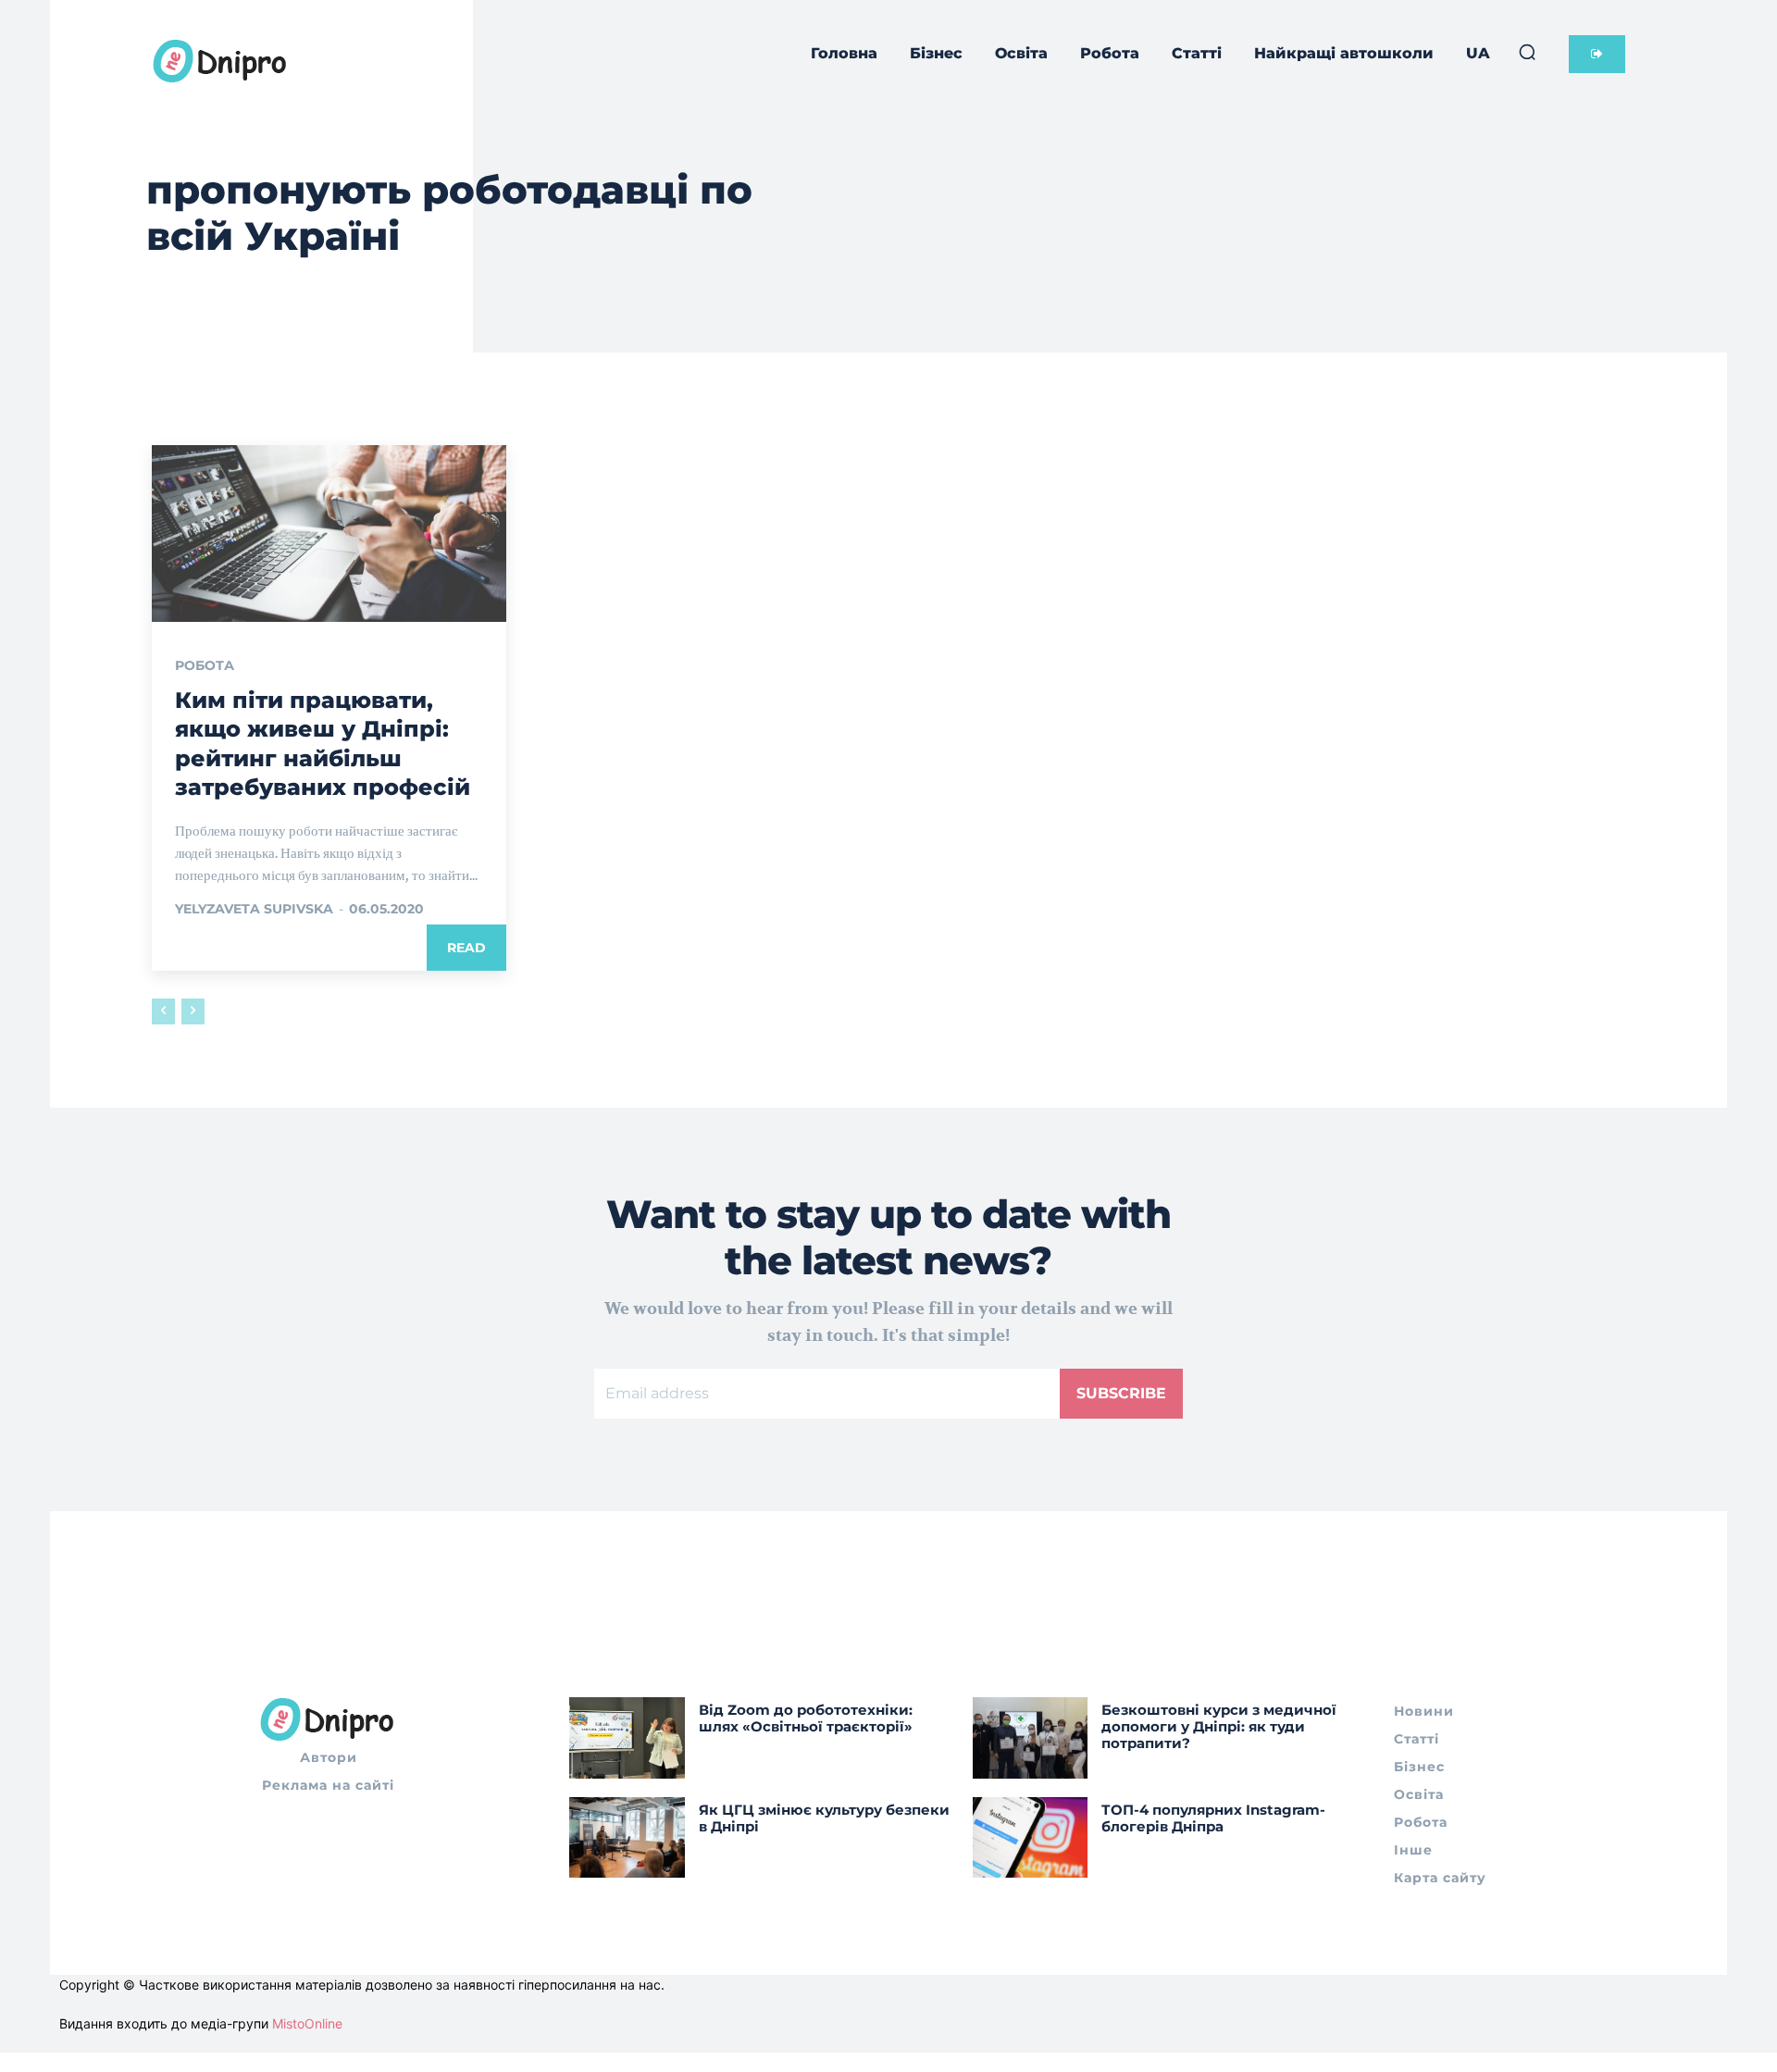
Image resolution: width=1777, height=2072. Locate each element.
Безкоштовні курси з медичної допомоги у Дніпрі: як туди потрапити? (1219, 1726)
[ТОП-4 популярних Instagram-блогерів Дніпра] (1031, 1837)
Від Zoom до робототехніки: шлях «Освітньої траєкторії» (806, 1718)
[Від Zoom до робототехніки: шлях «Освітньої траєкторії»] (627, 1737)
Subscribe (1121, 1393)
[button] (1527, 52)
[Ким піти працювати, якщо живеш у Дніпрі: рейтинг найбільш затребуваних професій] (329, 534)
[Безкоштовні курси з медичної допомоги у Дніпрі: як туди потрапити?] (1031, 1737)
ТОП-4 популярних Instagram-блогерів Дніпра (1213, 1818)
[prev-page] (163, 1011)
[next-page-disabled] (193, 1011)
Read (466, 948)
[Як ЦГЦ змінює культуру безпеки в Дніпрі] (627, 1837)
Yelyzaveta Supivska (254, 909)
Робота (205, 665)
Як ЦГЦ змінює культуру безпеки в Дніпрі (824, 1818)
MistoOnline (307, 2023)
